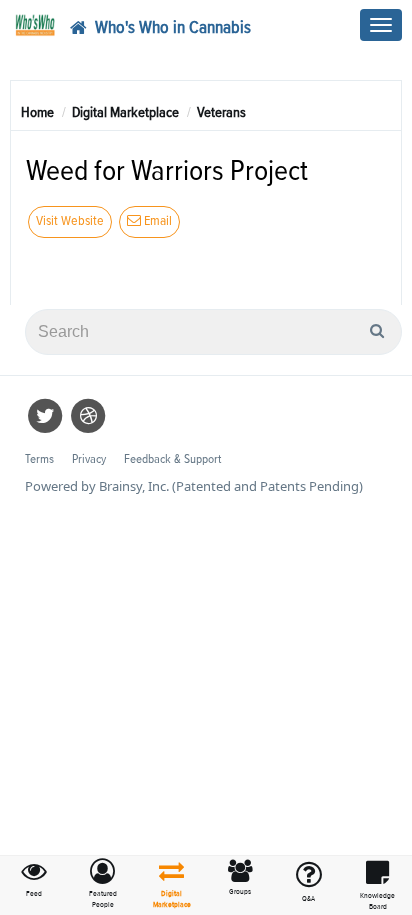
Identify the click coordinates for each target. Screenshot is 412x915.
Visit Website (70, 221)
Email (156, 221)
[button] (103, 884)
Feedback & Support (172, 459)
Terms (39, 459)
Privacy (89, 459)
